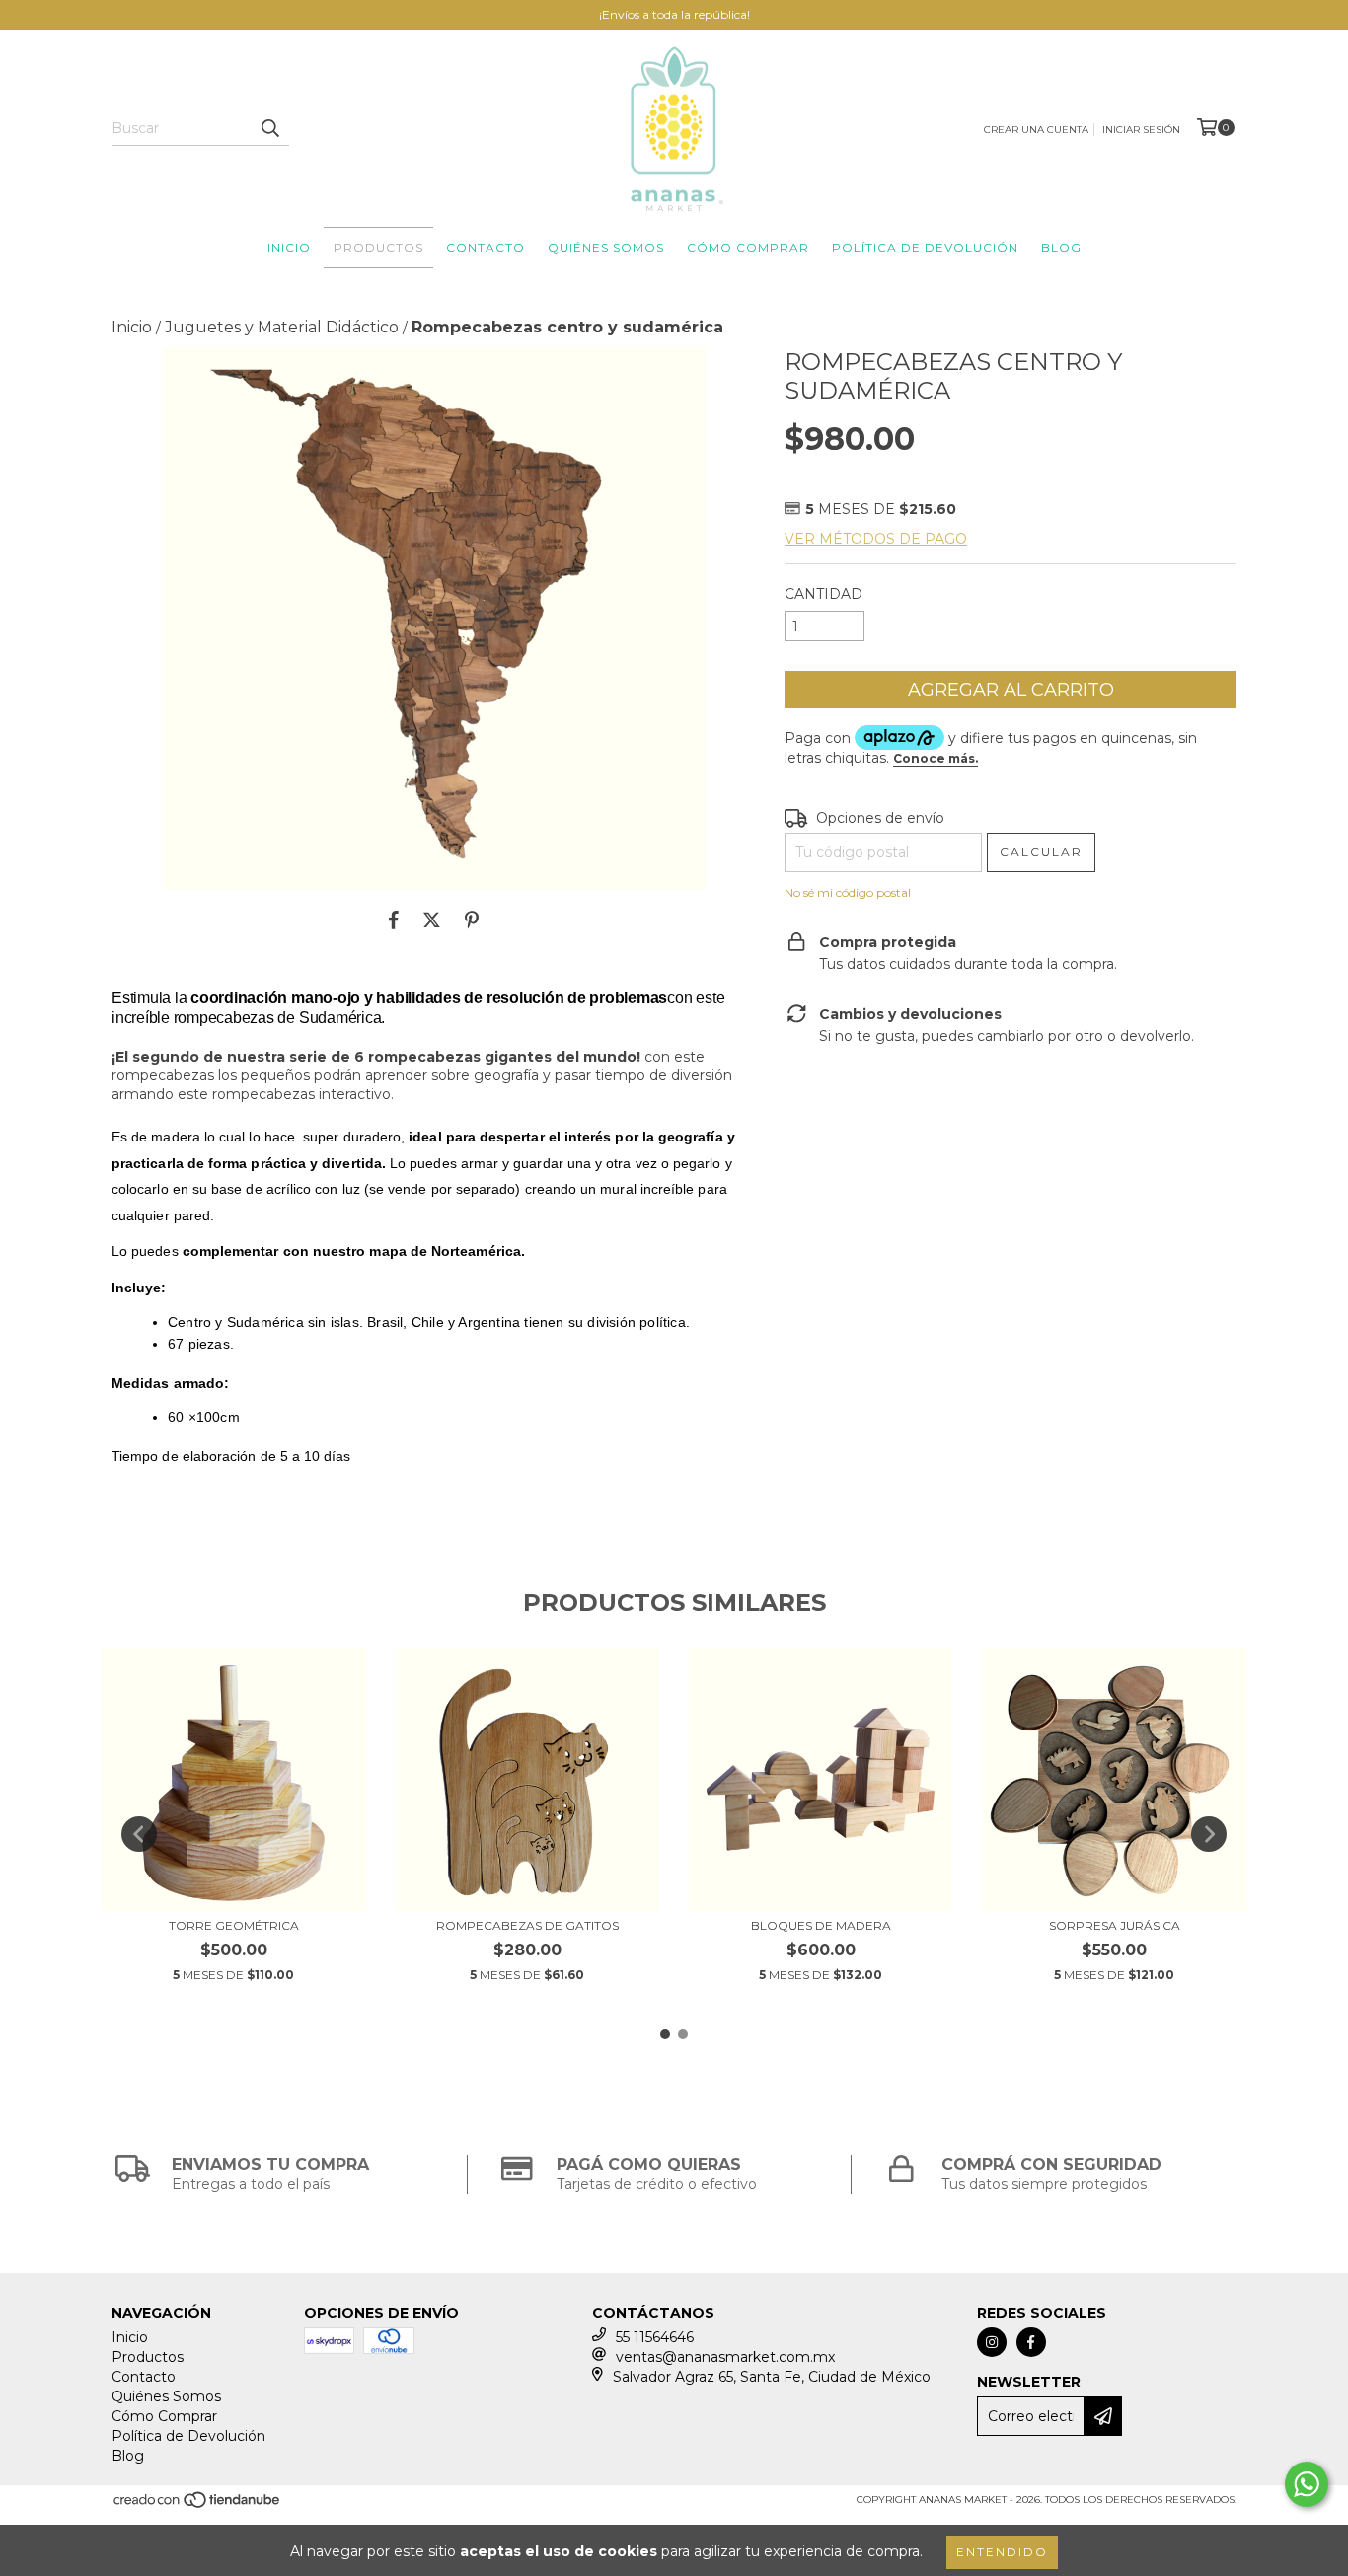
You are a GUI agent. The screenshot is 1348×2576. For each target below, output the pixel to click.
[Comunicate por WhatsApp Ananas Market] (1307, 2484)
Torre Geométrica (234, 1925)
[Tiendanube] (198, 2506)
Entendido (1002, 2552)
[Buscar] (269, 128)
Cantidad (824, 594)
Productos (378, 247)
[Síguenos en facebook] (1031, 2342)
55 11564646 (655, 2337)
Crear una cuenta (1036, 130)
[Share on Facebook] (394, 920)
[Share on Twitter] (432, 920)
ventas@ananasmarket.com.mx (725, 2357)
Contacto (486, 247)
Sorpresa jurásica (1115, 1925)
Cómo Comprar (748, 247)
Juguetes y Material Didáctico (282, 327)
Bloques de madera (821, 1925)
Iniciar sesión (1141, 130)
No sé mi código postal (848, 892)
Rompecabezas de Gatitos (527, 1925)
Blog (1061, 247)
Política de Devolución (925, 247)
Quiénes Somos (606, 247)
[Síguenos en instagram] (992, 2342)
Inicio (289, 247)
